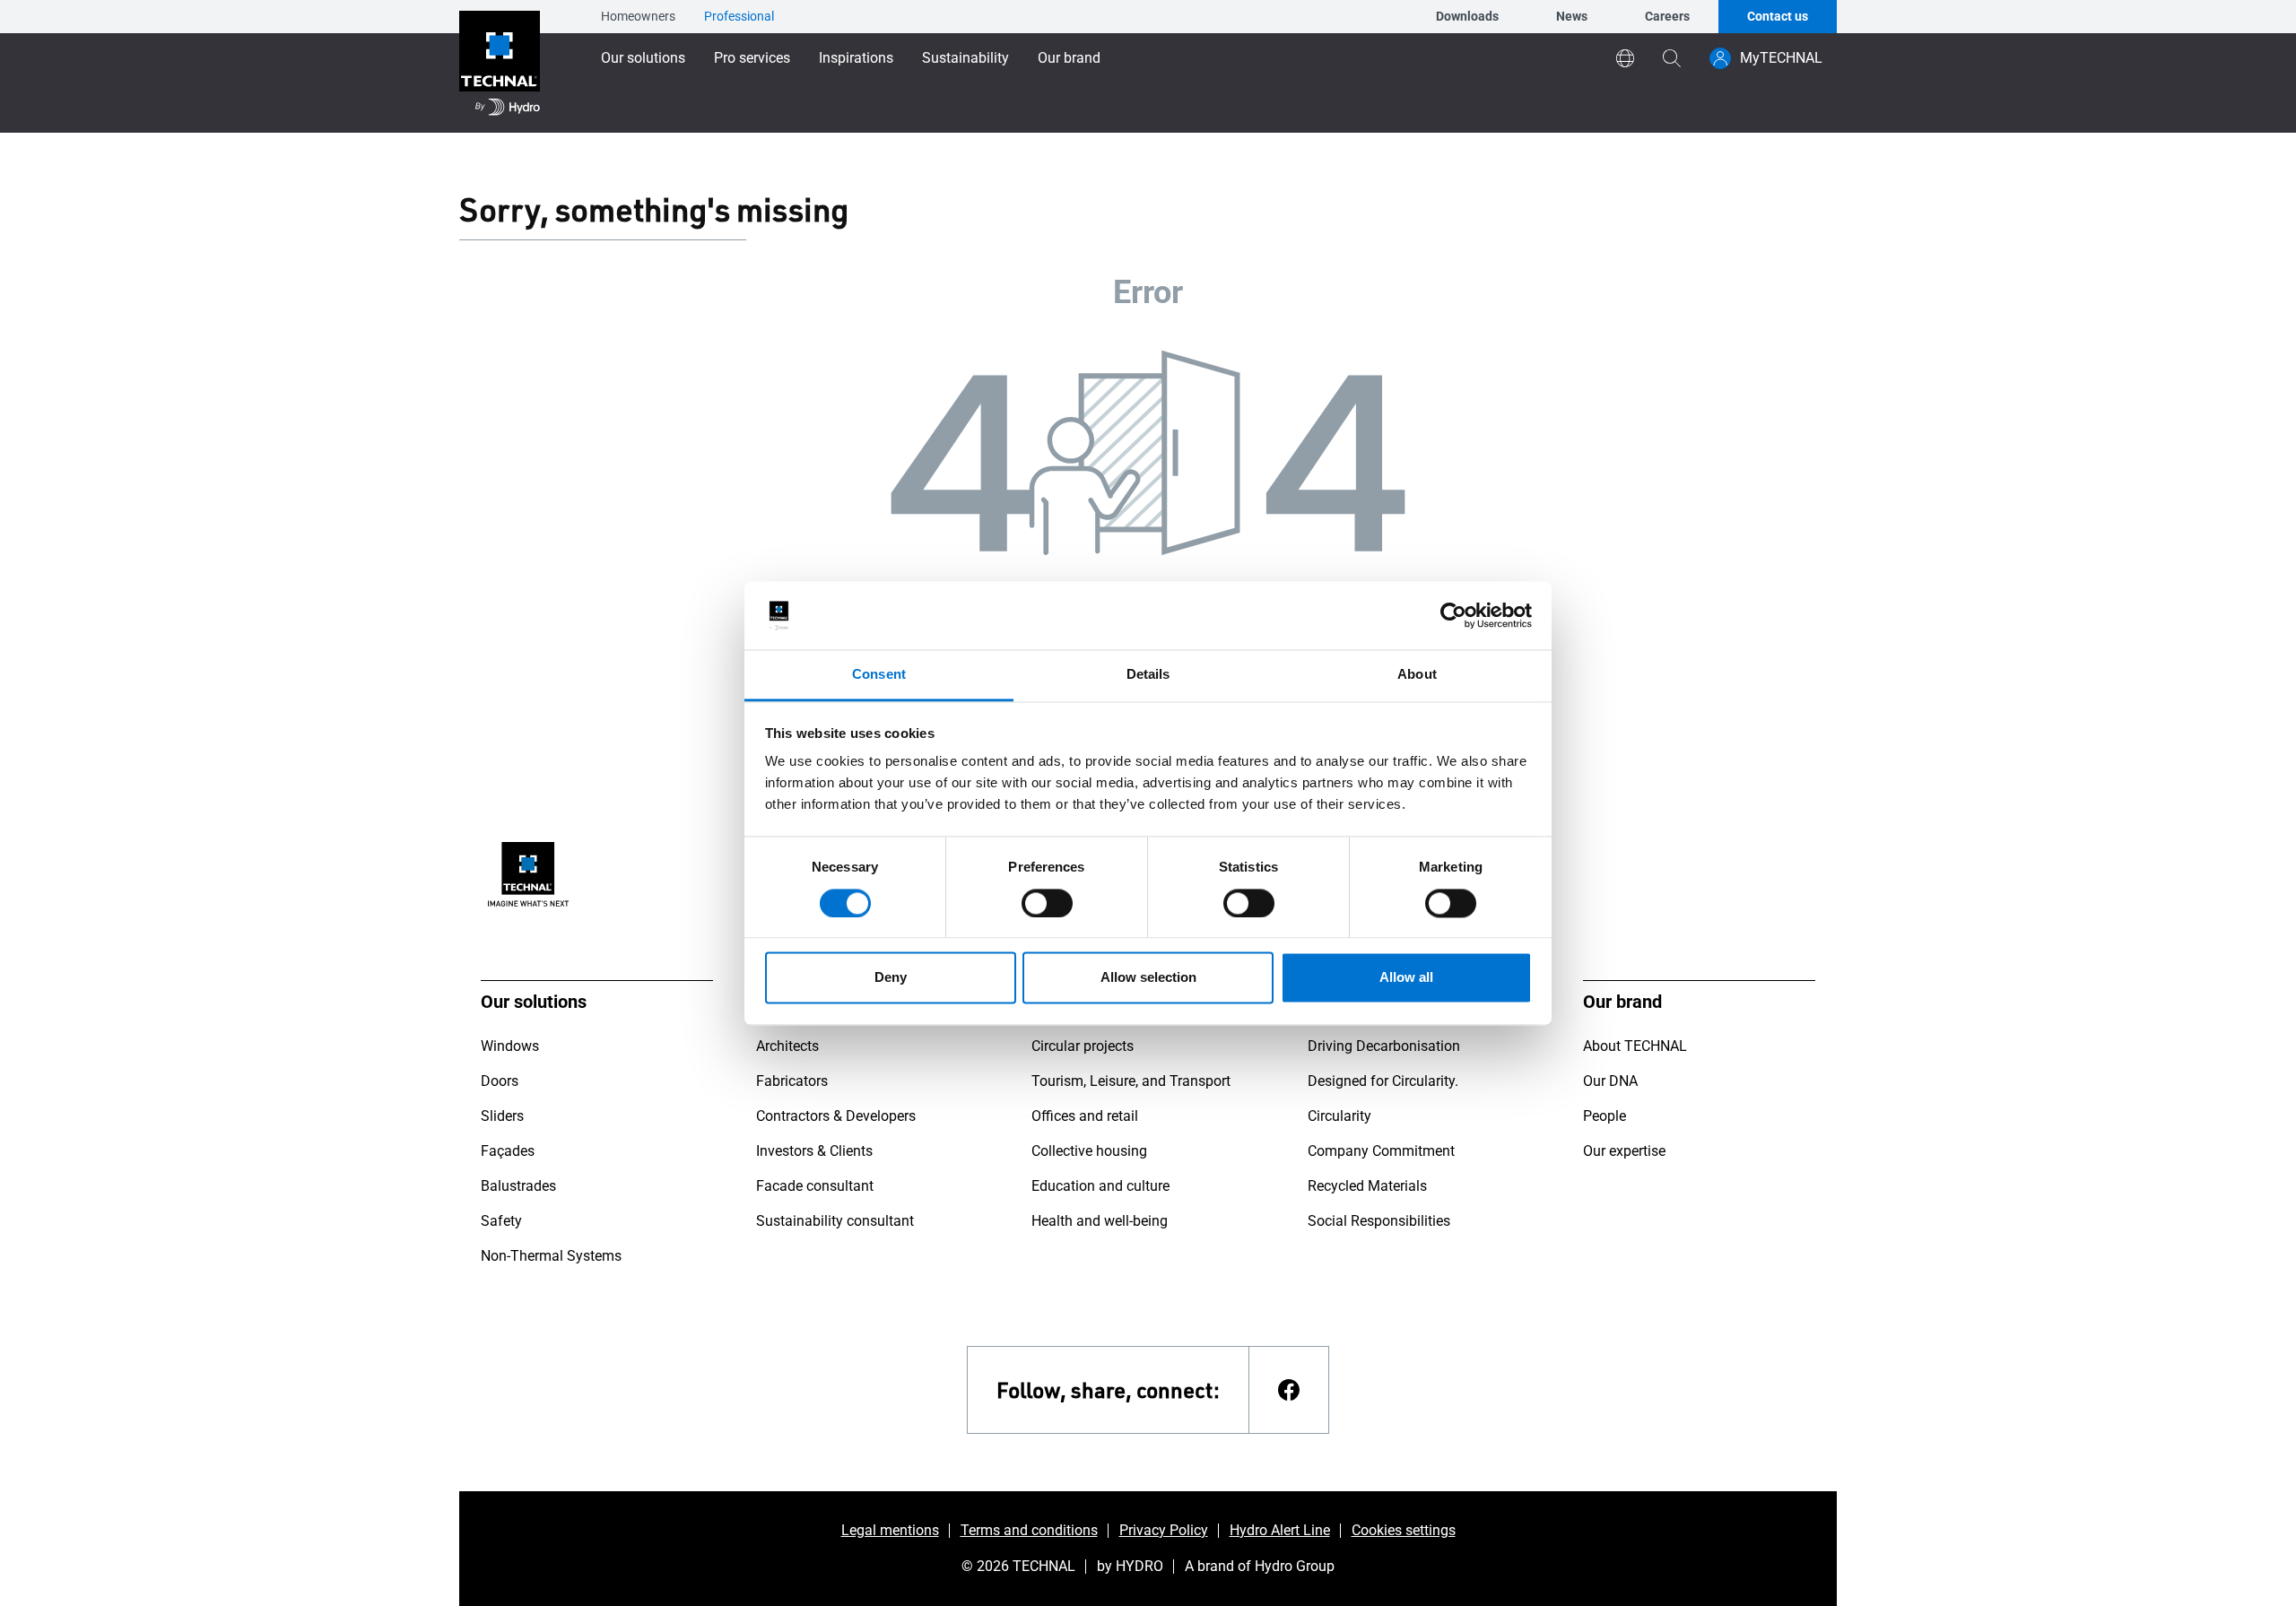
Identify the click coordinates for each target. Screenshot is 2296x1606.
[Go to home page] (500, 66)
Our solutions (643, 58)
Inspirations (856, 58)
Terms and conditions (1029, 1530)
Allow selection (1148, 978)
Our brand (1069, 58)
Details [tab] (1148, 675)
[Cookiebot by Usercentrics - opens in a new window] (1453, 615)
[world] (1625, 58)
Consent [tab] (879, 675)
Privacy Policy (1164, 1530)
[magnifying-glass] (1672, 58)
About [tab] (1417, 675)
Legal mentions (890, 1530)
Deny (891, 978)
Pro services (752, 58)
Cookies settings (1404, 1530)
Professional (739, 16)
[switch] (1047, 903)
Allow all (1406, 978)
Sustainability (965, 58)
